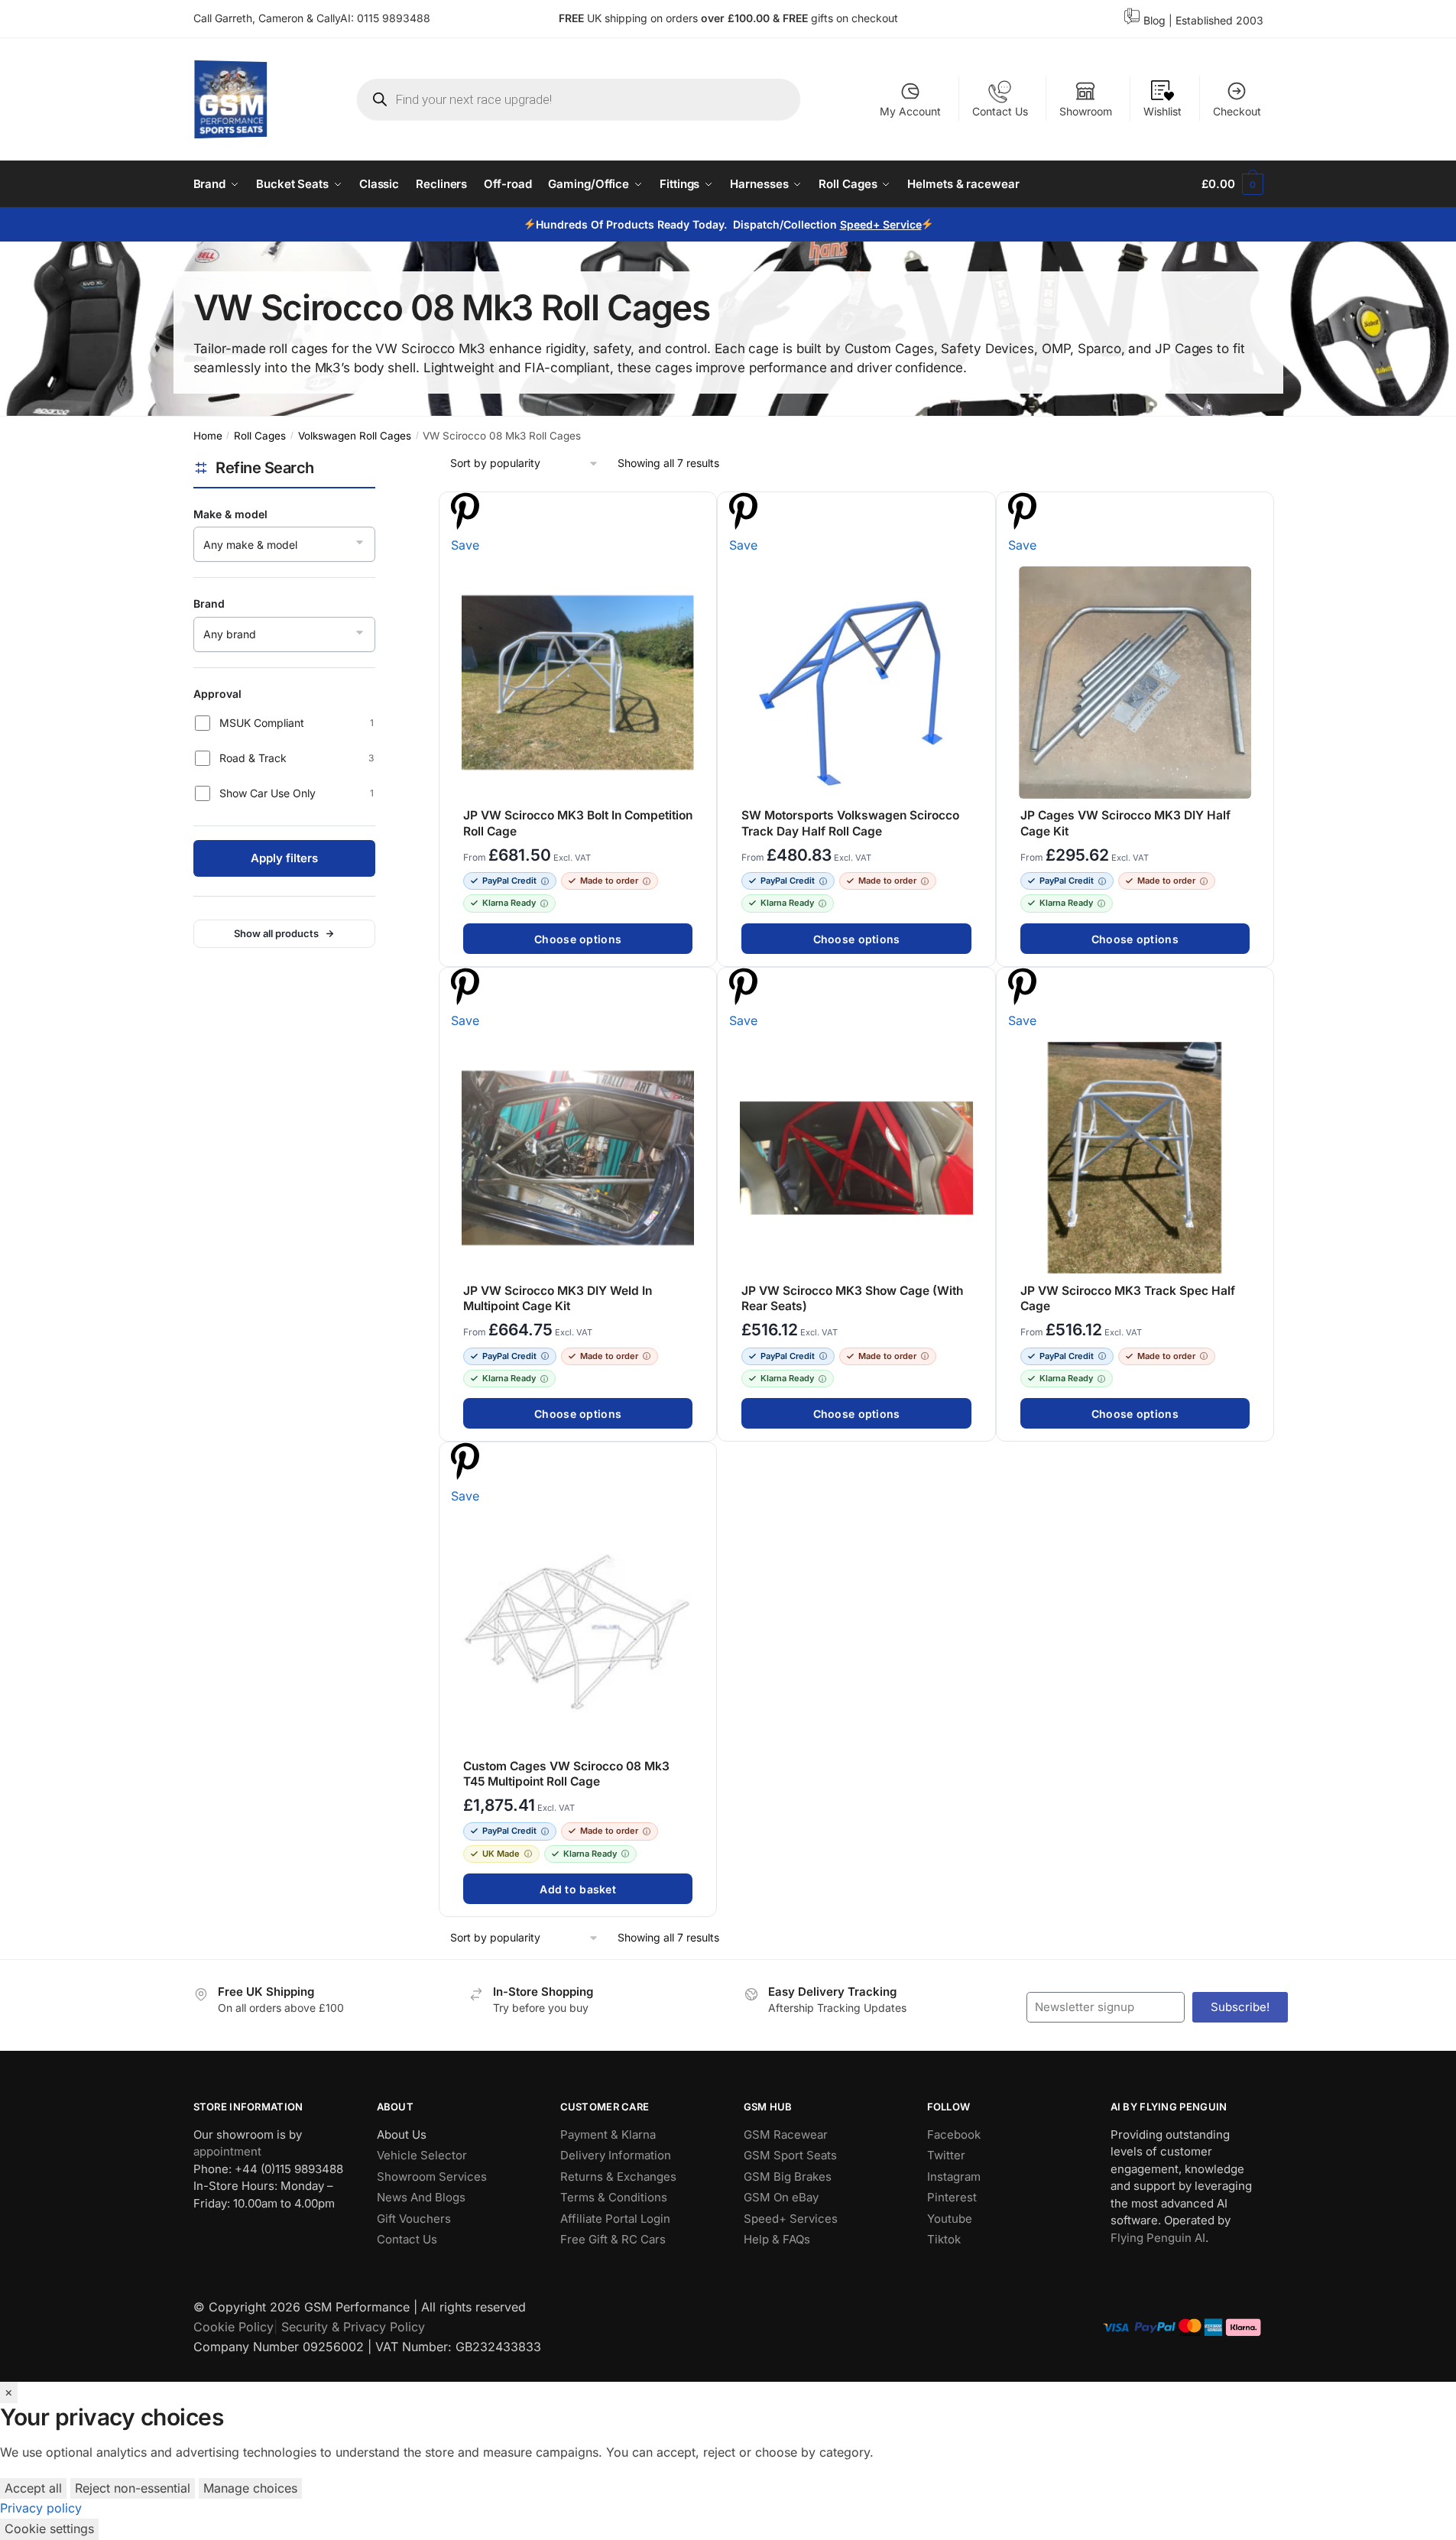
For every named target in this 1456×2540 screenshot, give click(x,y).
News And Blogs (421, 2197)
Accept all (33, 2488)
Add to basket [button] (578, 1889)
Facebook (954, 2134)
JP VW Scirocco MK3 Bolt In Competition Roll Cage (578, 823)
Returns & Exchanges (618, 2176)
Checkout (1237, 111)
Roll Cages (260, 436)
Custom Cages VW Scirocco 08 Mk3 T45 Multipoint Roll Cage (566, 1774)
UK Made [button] (501, 1854)
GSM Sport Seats (790, 2155)
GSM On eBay (781, 2197)
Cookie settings (49, 2529)
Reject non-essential (133, 2488)
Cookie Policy (233, 2327)
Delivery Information (616, 2155)
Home (208, 436)
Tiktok (944, 2239)
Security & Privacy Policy (353, 2327)
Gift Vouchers (414, 2218)
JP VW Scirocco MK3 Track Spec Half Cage (1127, 1298)
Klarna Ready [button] (509, 903)
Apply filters (284, 858)
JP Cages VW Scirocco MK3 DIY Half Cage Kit (1125, 823)
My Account (910, 111)
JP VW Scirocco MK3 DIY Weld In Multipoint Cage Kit (558, 1298)
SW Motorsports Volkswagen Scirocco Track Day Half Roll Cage (850, 823)
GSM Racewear (786, 2134)
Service (901, 224)
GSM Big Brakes (788, 2176)
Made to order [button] (609, 881)
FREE (797, 18)
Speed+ (861, 224)
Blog (1154, 20)
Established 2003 (1219, 20)
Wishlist (1163, 111)
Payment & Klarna (608, 2134)
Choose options (578, 939)
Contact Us (1000, 111)
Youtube (950, 2218)
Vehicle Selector (422, 2155)
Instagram (954, 2176)
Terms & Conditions (614, 2197)
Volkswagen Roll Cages (355, 436)
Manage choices (250, 2488)
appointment (227, 2151)
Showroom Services (432, 2176)
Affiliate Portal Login (615, 2218)
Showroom (1086, 111)
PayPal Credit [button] (509, 881)
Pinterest (952, 2197)
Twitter (946, 2155)
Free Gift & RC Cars (613, 2239)
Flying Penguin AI (1158, 2237)
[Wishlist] (698, 512)
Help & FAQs (777, 2239)
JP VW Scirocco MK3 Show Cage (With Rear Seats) (852, 1298)
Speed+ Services (791, 2218)
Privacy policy (41, 2508)
